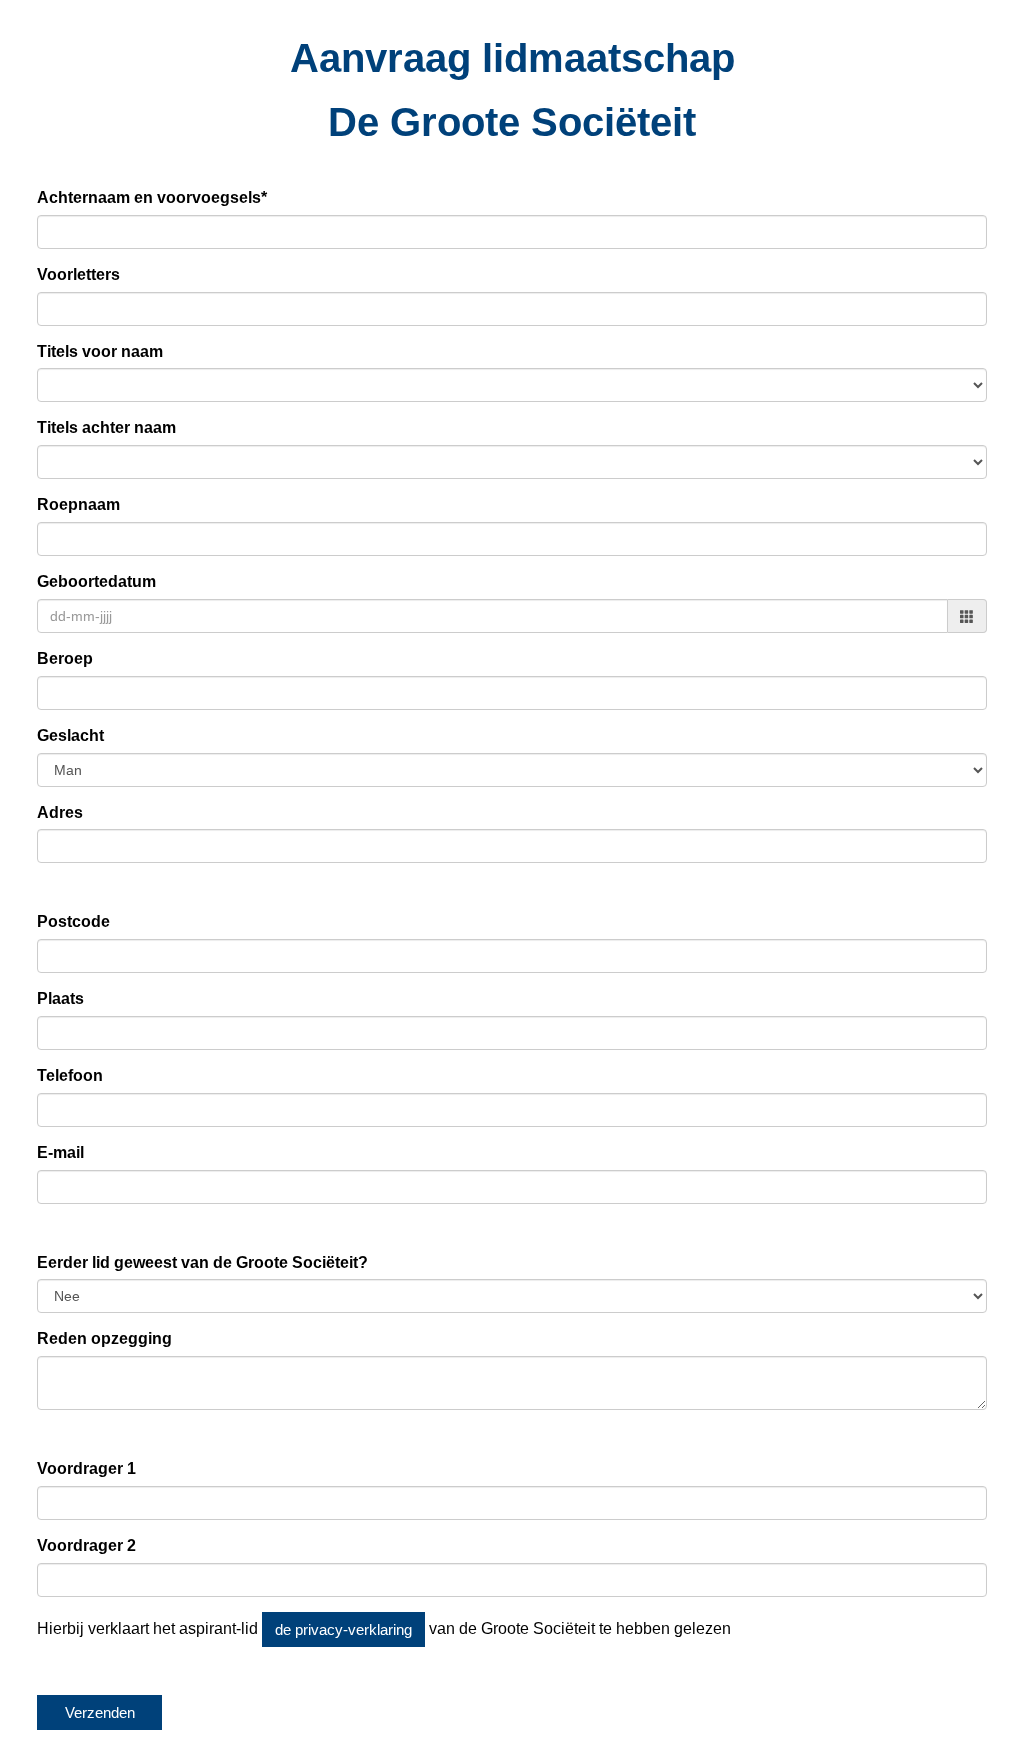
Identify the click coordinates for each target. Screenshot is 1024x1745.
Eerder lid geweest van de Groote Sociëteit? (202, 1262)
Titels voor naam (100, 351)
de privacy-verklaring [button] (343, 1629)
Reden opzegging (104, 1338)
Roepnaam (78, 504)
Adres (60, 812)
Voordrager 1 (86, 1468)
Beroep (65, 658)
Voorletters (78, 274)
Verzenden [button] (100, 1712)
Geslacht (70, 735)
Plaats (60, 998)
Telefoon (70, 1075)
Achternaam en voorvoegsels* (152, 197)
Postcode (73, 921)
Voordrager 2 (86, 1545)
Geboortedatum (96, 581)
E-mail (60, 1152)
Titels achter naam (106, 427)
